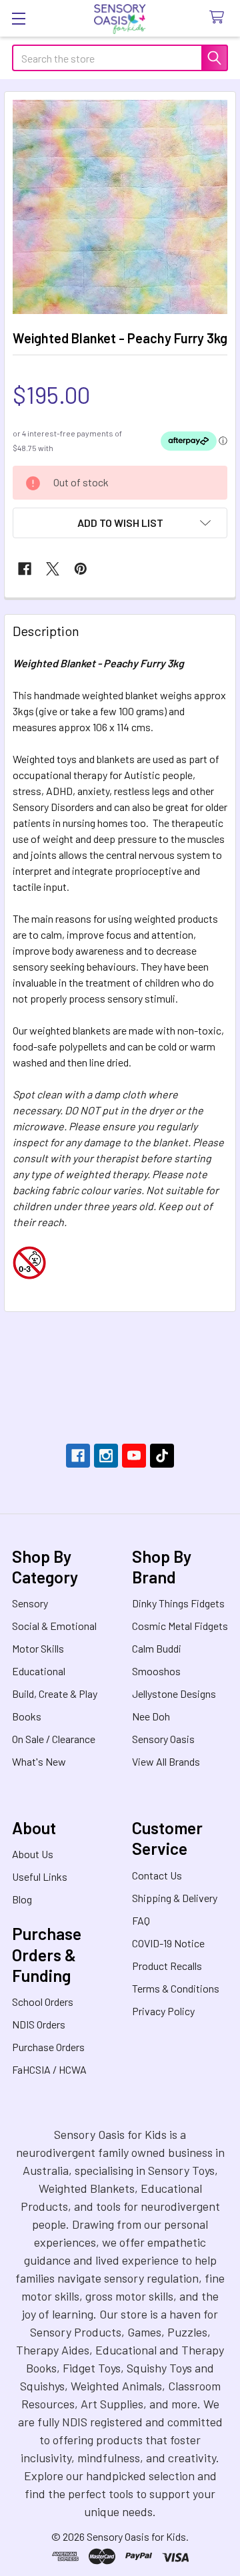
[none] (120, 207)
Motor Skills (38, 1648)
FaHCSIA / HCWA (49, 2069)
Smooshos (156, 1671)
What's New (39, 1761)
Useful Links (40, 1876)
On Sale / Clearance (54, 1739)
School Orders (43, 2002)
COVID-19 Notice (168, 1943)
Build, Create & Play (55, 1693)
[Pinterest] (81, 569)
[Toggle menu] (18, 18)
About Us (33, 1854)
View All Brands (166, 1761)
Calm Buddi (157, 1648)
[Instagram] (106, 1456)
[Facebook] (25, 569)
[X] (53, 569)
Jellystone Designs (174, 1693)
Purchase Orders (48, 2047)
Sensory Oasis (163, 1739)
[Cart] (220, 18)
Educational (39, 1671)
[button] (120, 523)
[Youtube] (134, 1456)
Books (27, 1716)
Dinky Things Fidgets (178, 1603)
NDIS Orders (39, 2024)
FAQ (141, 1920)
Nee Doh (151, 1716)
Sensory (30, 1603)
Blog (22, 1899)
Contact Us (157, 1875)
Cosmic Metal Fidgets (180, 1626)
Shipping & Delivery (175, 1898)
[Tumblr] (162, 1456)
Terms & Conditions (176, 1988)
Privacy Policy (163, 2011)
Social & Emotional (54, 1626)
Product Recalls (167, 1966)
